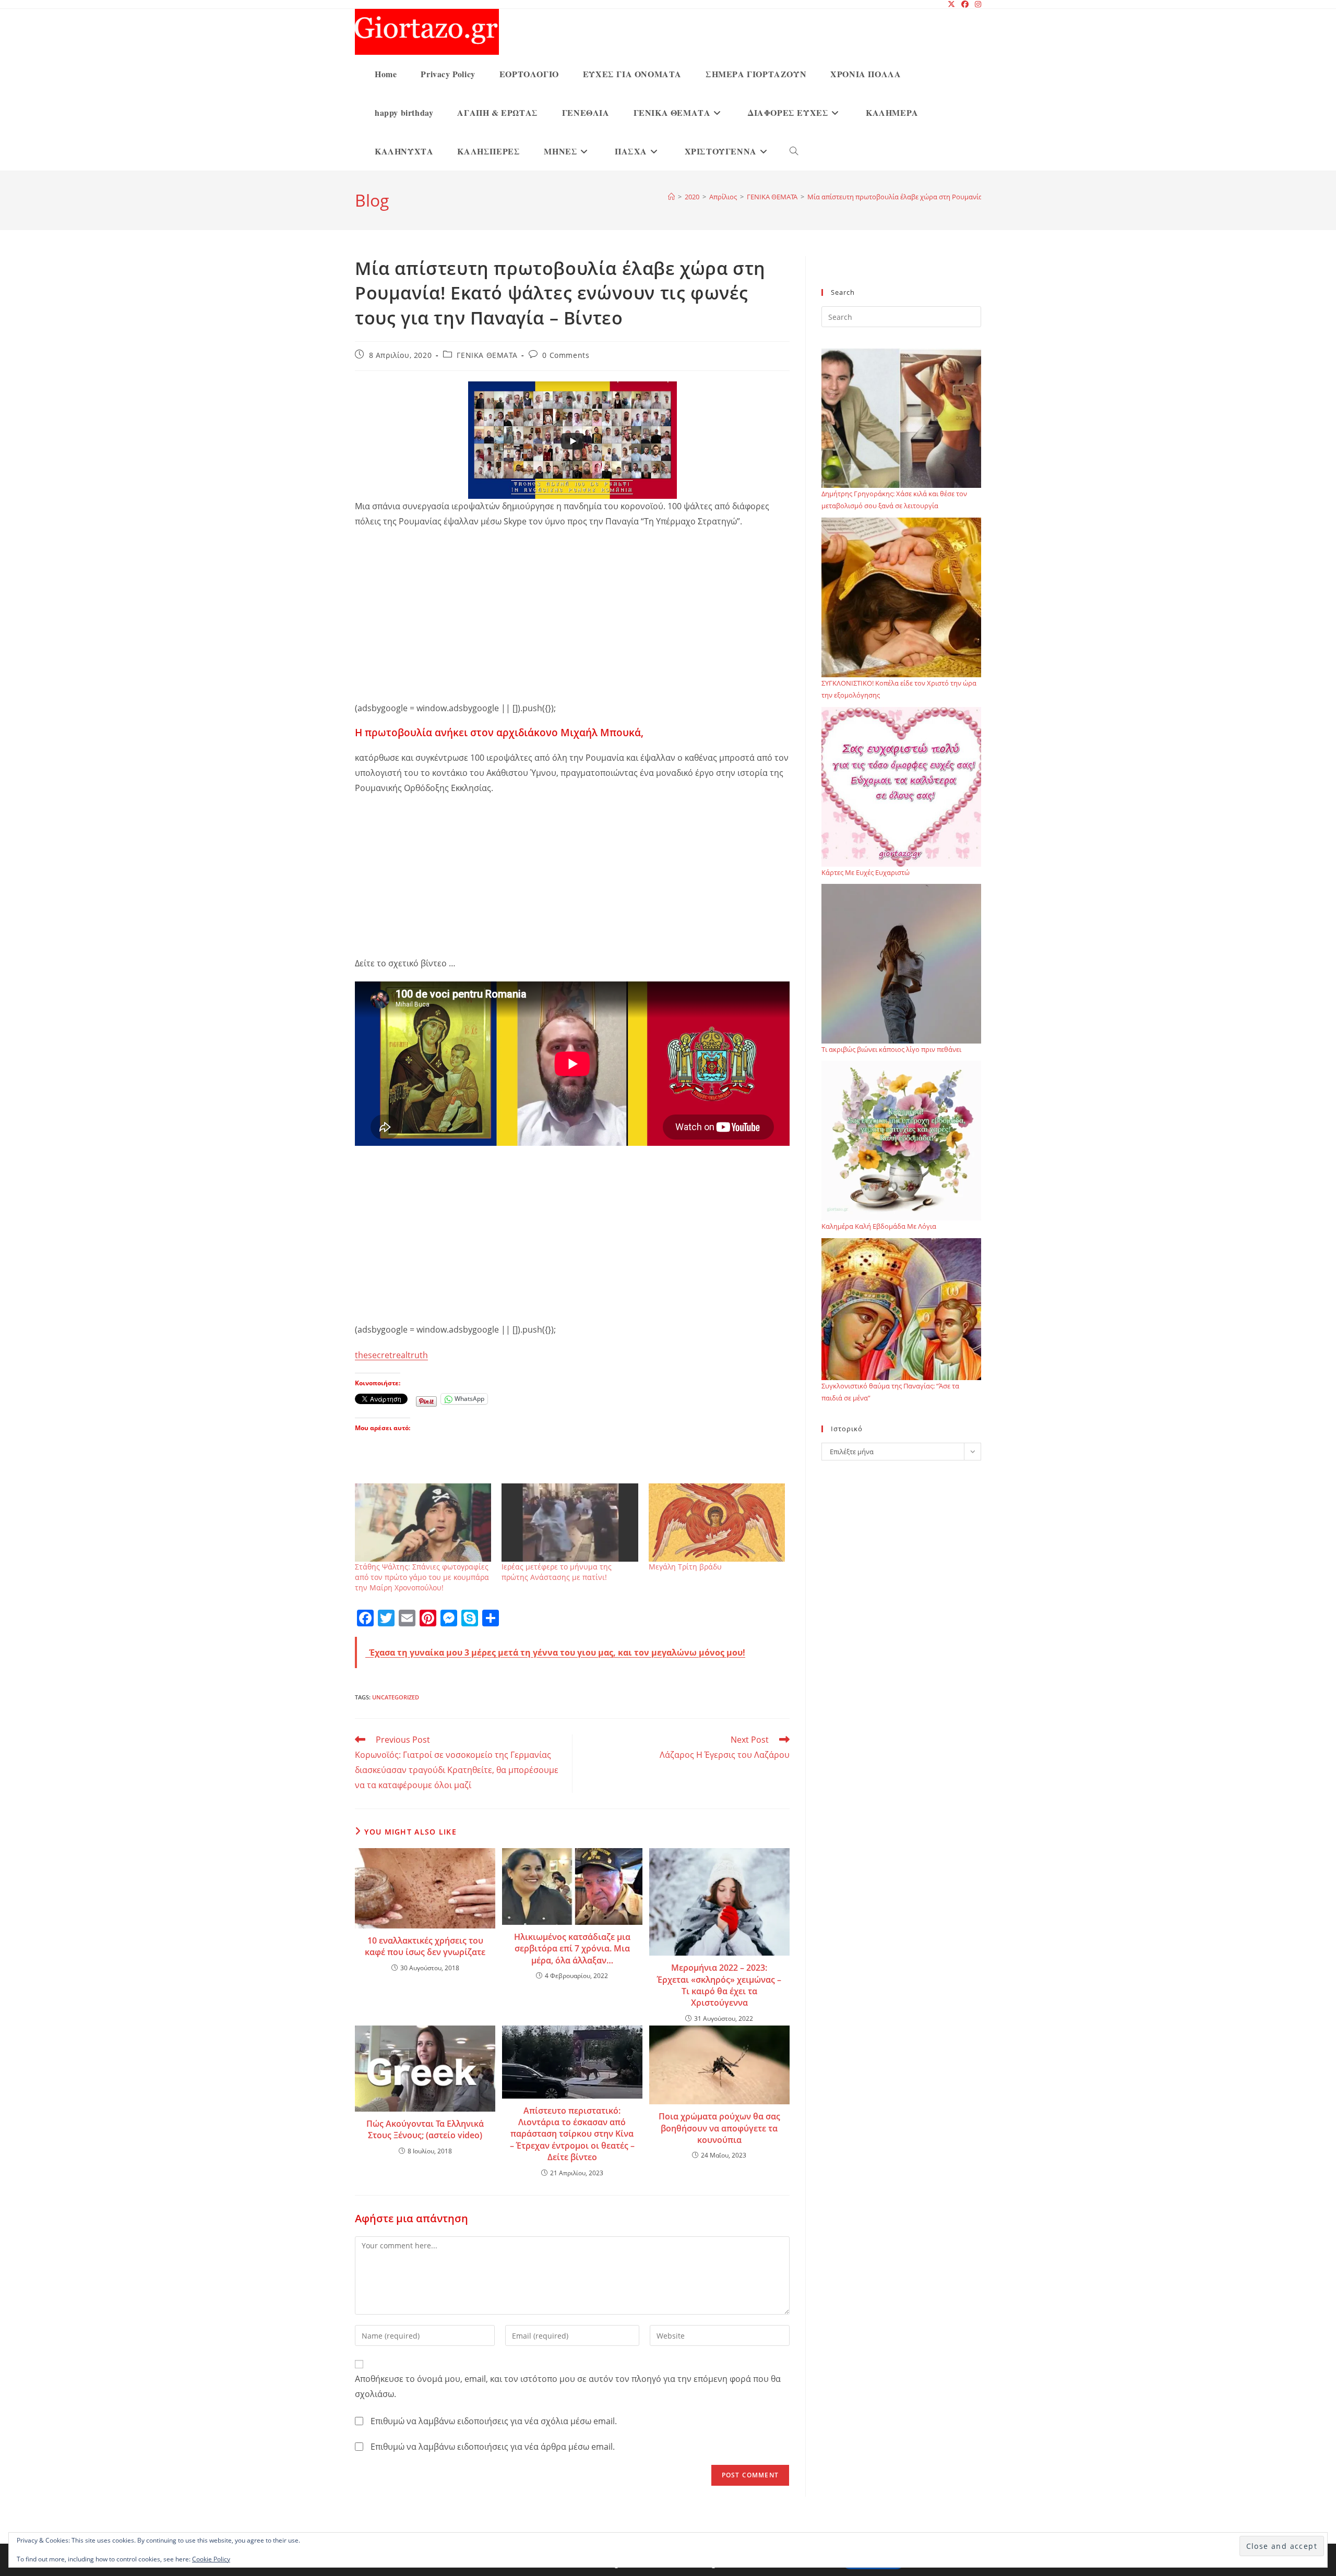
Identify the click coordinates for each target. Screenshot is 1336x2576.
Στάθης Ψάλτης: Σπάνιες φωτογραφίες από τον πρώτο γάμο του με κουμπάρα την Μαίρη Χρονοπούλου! (422, 1577)
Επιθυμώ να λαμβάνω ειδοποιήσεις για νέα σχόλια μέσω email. (494, 2421)
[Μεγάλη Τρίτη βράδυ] (717, 1522)
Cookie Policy (211, 2559)
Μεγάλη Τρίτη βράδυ (685, 1567)
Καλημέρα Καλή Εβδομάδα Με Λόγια (879, 1226)
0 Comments (566, 355)
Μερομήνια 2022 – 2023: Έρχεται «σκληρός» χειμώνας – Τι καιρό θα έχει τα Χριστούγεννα (719, 1985)
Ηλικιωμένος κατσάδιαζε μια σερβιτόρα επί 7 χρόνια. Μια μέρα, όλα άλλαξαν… (572, 1949)
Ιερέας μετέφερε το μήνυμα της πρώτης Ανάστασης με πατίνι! (557, 1572)
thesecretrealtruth (391, 1355)
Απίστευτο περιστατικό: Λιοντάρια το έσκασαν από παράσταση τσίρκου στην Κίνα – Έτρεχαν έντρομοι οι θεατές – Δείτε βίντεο (572, 2134)
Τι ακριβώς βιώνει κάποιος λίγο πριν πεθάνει (891, 1049)
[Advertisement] (572, 613)
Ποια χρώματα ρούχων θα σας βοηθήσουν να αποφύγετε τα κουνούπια (719, 2128)
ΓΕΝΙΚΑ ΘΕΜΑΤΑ (487, 355)
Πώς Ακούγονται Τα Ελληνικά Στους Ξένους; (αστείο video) (425, 2129)
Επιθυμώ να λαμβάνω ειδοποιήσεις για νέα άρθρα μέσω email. (493, 2447)
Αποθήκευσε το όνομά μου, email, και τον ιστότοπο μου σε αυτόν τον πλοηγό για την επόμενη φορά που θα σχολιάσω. (568, 2386)
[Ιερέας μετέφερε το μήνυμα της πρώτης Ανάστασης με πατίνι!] (570, 1522)
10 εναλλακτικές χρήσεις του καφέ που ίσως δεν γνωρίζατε (425, 1946)
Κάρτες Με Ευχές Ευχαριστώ (866, 872)
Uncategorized (396, 1697)
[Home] (671, 197)
